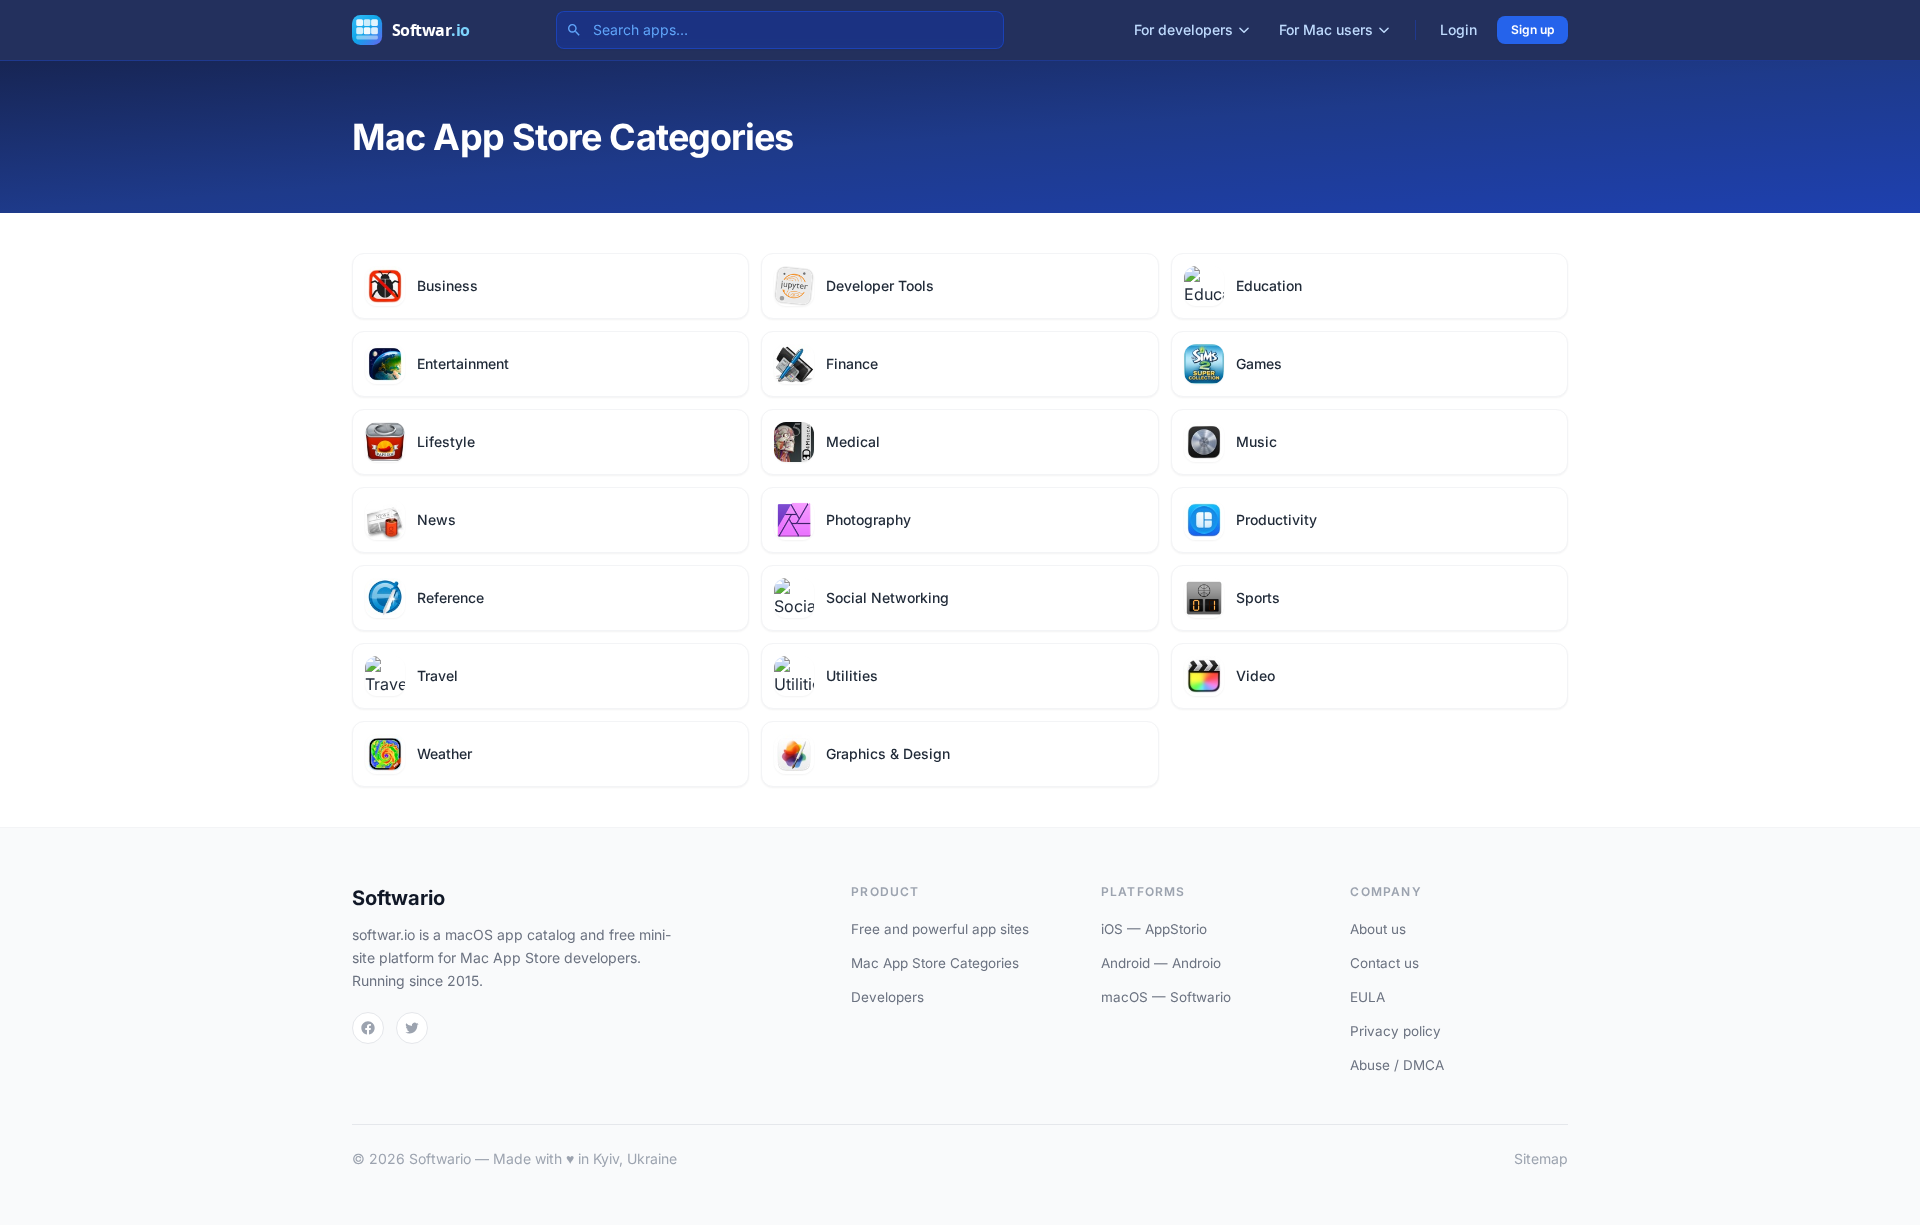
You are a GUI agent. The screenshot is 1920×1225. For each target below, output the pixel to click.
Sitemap (1541, 1158)
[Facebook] (368, 1028)
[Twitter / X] (412, 1028)
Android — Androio (1161, 963)
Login (1458, 29)
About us (1378, 929)
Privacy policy (1395, 1031)
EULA (1367, 997)
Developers (887, 997)
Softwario (398, 898)
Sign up (1532, 29)
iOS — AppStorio (1154, 929)
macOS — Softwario (1166, 997)
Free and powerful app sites (940, 929)
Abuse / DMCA (1397, 1065)
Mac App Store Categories (935, 963)
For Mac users (1326, 29)
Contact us (1384, 963)
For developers (1183, 29)
